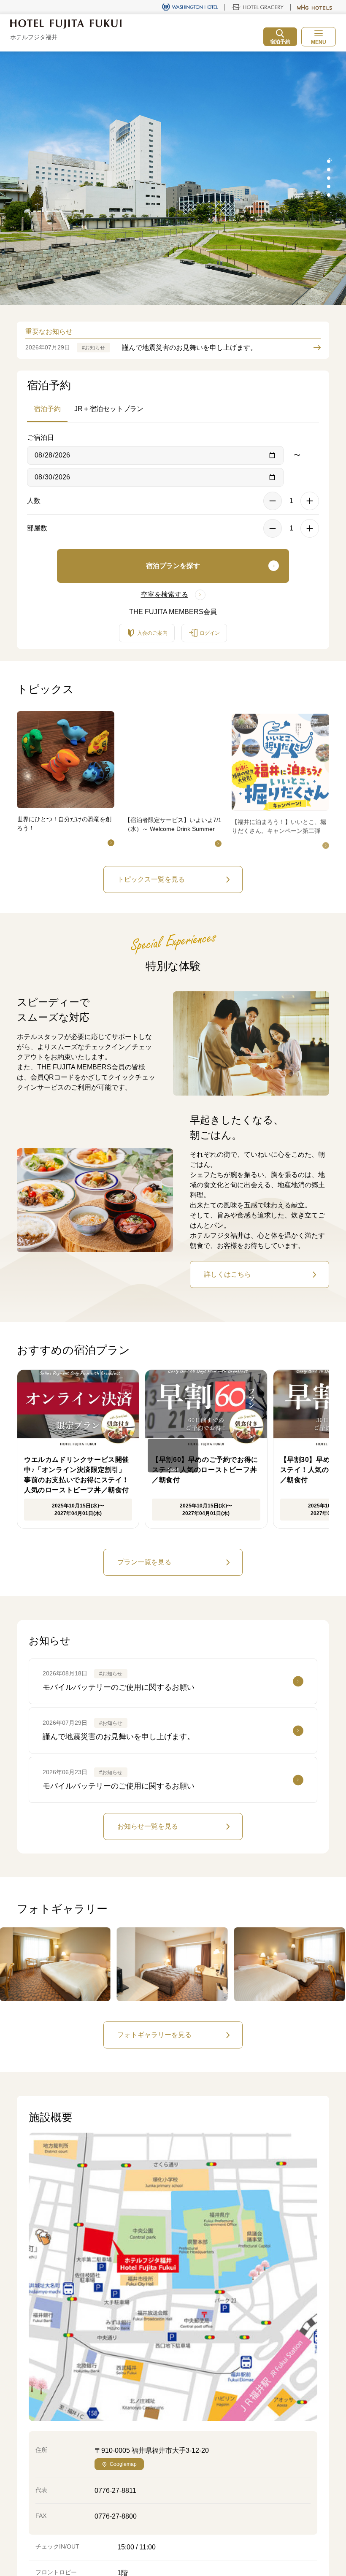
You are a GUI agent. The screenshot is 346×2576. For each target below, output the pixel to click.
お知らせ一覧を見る (148, 1826)
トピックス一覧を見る (151, 879)
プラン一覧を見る (144, 1562)
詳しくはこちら (227, 1274)
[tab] (329, 161)
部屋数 (37, 528)
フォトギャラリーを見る (154, 2035)
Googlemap (123, 2464)
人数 (34, 501)
